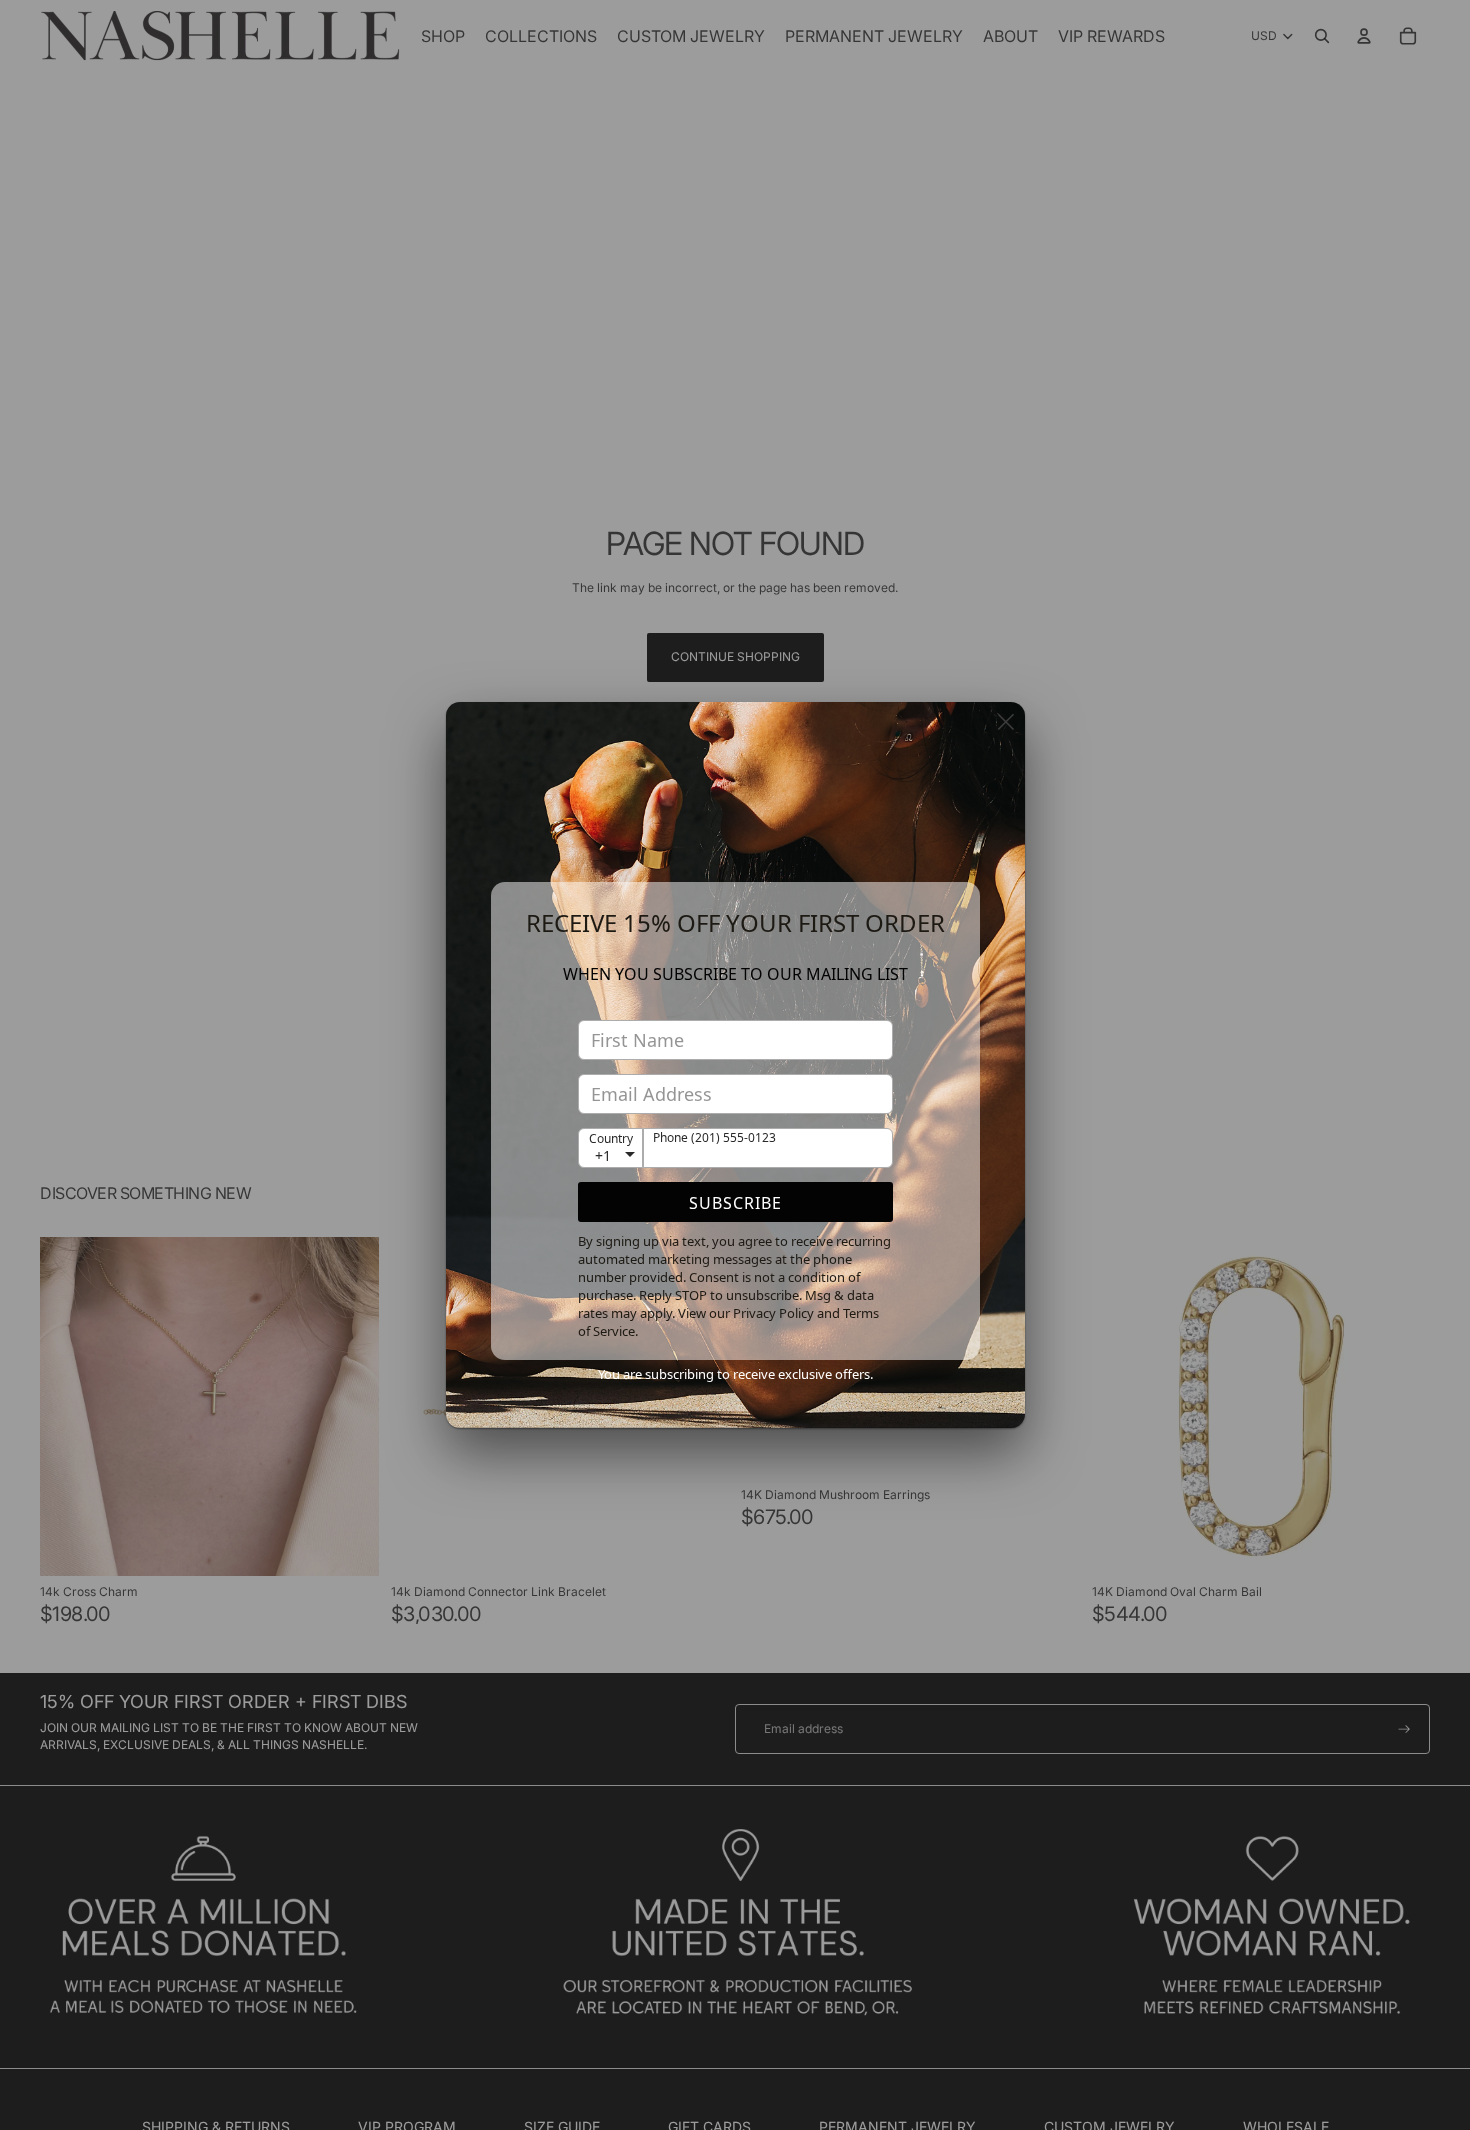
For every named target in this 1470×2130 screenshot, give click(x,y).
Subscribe (735, 1203)
